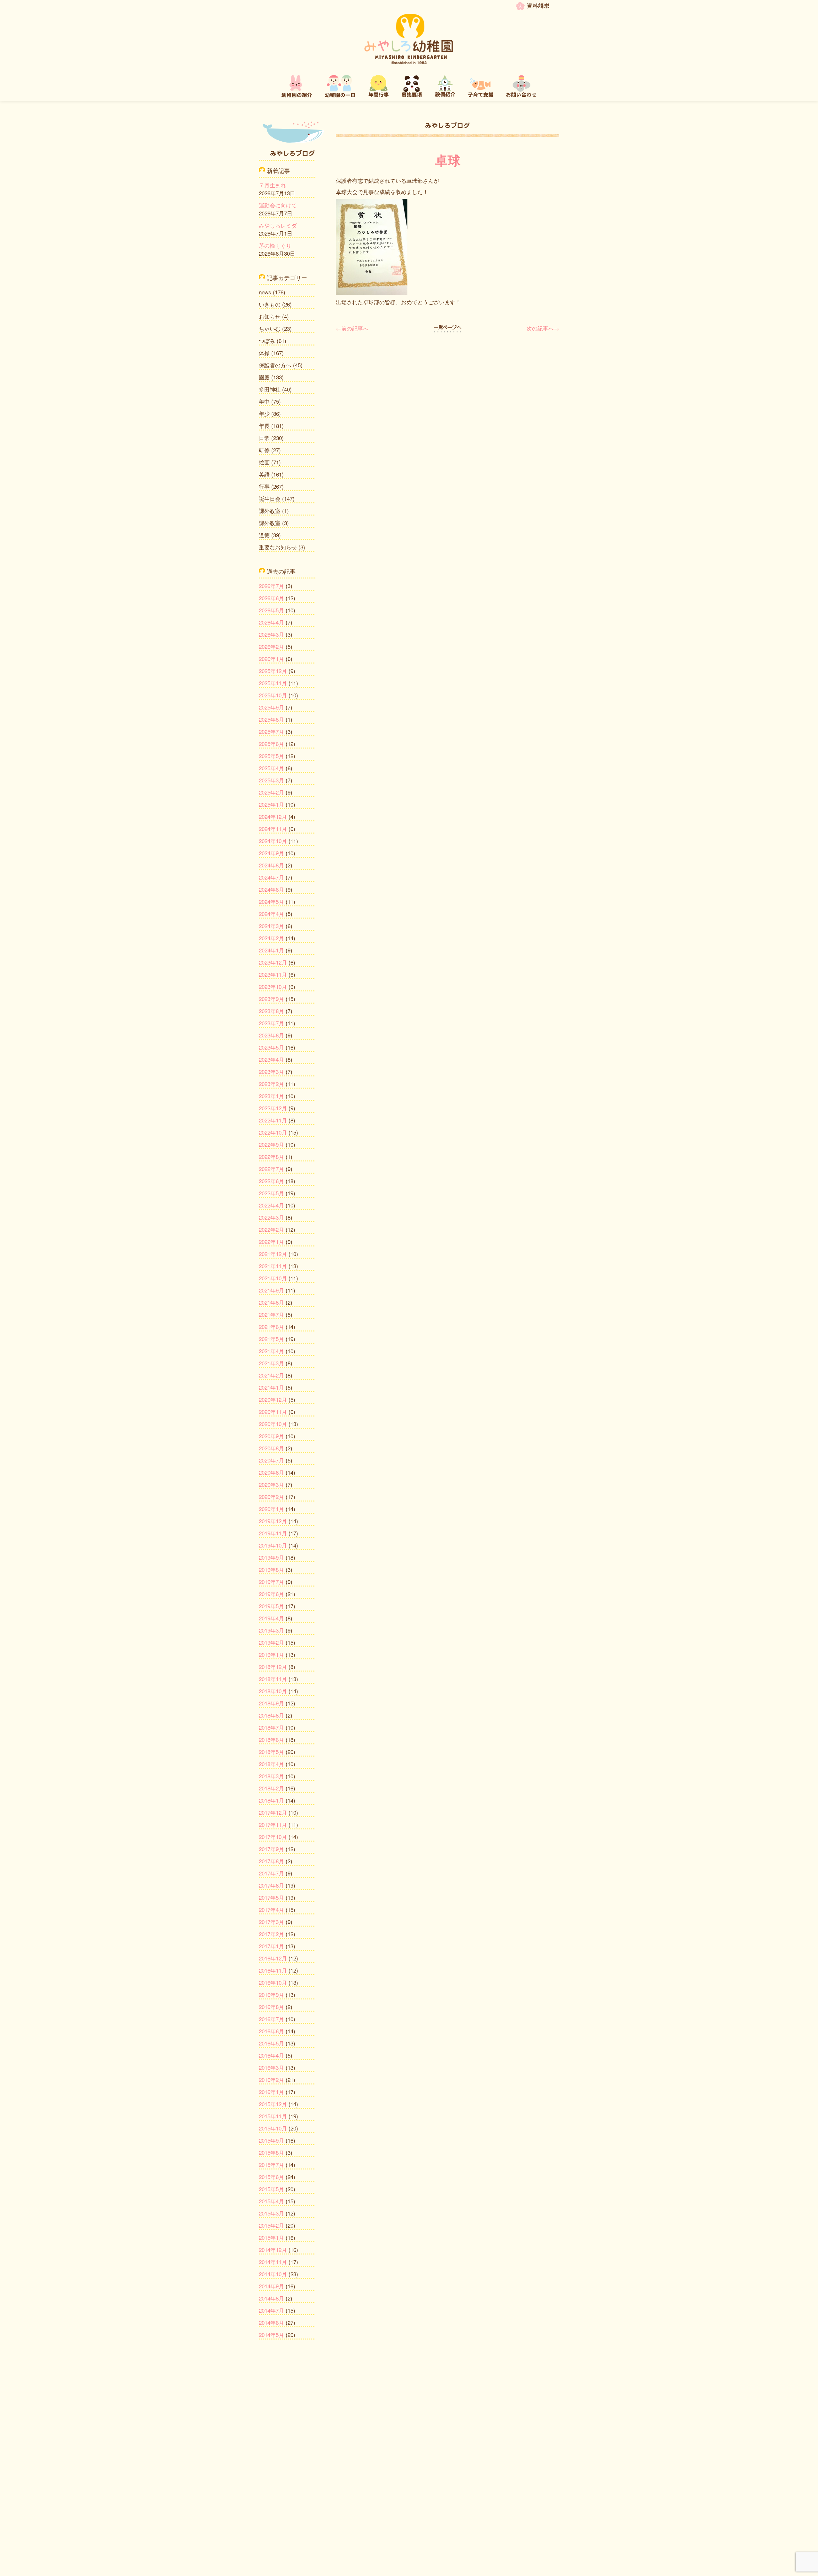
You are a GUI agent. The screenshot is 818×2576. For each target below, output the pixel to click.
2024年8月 (271, 865)
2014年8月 (271, 2298)
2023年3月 (271, 1071)
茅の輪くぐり (275, 245)
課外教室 (270, 511)
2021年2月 (271, 1375)
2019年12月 (273, 1521)
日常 (264, 438)
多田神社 (270, 389)
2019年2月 (271, 1642)
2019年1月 (271, 1654)
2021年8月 (271, 1302)
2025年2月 (271, 792)
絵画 (264, 462)
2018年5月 (271, 1752)
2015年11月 (273, 2116)
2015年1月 (271, 2237)
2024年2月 (271, 938)
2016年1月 (271, 2092)
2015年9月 (271, 2140)
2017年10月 (273, 1837)
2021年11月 (273, 1266)
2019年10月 (273, 1545)
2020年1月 (271, 1509)
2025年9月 (271, 707)
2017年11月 (273, 1824)
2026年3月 (271, 634)
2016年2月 (271, 2079)
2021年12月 (273, 1254)
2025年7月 (271, 731)
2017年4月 (271, 1909)
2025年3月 (271, 780)
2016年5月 (271, 2043)
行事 (264, 486)
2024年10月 (273, 841)
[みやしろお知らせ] (448, 328)
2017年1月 (271, 1946)
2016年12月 (273, 1958)
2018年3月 (271, 1776)
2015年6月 (271, 2177)
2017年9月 (271, 1849)
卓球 (448, 160)
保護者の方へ (275, 365)
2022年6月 (271, 1181)
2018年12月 (273, 1667)
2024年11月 (273, 829)
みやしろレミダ (278, 225)
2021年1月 (271, 1387)
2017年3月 (271, 1922)
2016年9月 (271, 1994)
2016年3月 (271, 2067)
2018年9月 (271, 1703)
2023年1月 (271, 1096)
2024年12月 (273, 816)
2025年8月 (271, 719)
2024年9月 (271, 853)
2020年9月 (271, 1436)
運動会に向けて (278, 205)
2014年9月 (271, 2286)
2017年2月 (271, 1934)
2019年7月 (271, 1582)
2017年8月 (271, 1861)
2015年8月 (271, 2152)
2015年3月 (271, 2213)
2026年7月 (271, 586)
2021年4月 (271, 1351)
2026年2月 (271, 646)
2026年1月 (271, 659)
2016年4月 (271, 2055)
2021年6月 (271, 1327)
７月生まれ (272, 185)
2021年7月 (271, 1314)
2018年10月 (273, 1691)
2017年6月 (271, 1885)
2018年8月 (271, 1715)
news (265, 292)
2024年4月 (271, 914)
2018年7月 (271, 1727)
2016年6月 (271, 2031)
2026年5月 (271, 610)
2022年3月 (271, 1217)
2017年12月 (273, 1812)
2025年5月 (271, 756)
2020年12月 (273, 1399)
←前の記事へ (352, 328)
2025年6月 (271, 744)
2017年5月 (271, 1897)
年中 (264, 401)
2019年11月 (273, 1533)
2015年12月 (273, 2104)
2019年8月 (271, 1569)
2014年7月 (271, 2310)
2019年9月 (271, 1557)
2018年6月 (271, 1739)
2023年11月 (273, 974)
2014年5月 (271, 2335)
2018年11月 (273, 1679)
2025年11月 (273, 683)
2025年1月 (271, 804)
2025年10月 (273, 695)
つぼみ (267, 341)
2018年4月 (271, 1764)
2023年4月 (271, 1059)
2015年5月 (271, 2189)
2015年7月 (271, 2165)
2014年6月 (271, 2322)
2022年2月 (271, 1229)
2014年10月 (273, 2274)
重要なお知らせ (278, 547)
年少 (264, 413)
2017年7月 (271, 1873)
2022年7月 (271, 1169)
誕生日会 (270, 498)
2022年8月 (271, 1156)
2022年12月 (273, 1108)
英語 (264, 474)
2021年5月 (271, 1339)
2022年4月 (271, 1205)
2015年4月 (271, 2201)
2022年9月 (271, 1144)
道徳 (264, 535)
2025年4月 (271, 768)
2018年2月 (271, 1788)
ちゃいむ (270, 328)
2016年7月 (271, 2019)
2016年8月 (271, 2007)
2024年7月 (271, 877)
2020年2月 (271, 1497)
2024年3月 (271, 926)
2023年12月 (273, 962)
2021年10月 (273, 1278)
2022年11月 (273, 1120)
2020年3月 (271, 1484)
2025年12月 (273, 671)
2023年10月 (273, 986)
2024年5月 (271, 901)
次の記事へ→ (543, 328)
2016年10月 (273, 1982)
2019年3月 (271, 1630)
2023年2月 (271, 1084)
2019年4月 (271, 1618)
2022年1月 (271, 1241)
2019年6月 (271, 1594)
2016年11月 (273, 1970)
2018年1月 (271, 1800)
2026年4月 (271, 622)
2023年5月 (271, 1047)
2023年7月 (271, 1023)
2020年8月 (271, 1448)
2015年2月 (271, 2225)
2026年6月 (271, 598)
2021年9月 (271, 1290)
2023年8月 (271, 1011)
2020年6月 (271, 1472)
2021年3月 (271, 1363)
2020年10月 (273, 1424)
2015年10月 (273, 2128)
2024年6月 (271, 889)
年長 (264, 426)
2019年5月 (271, 1606)
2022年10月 (273, 1132)
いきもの (270, 304)
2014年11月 (273, 2262)
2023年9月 (271, 999)
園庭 (264, 377)
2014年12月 (273, 2250)
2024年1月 (271, 950)
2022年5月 (271, 1193)
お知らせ (270, 316)
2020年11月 (273, 1412)
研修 (264, 450)
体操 (264, 353)
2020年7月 (271, 1460)
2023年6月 (271, 1035)
